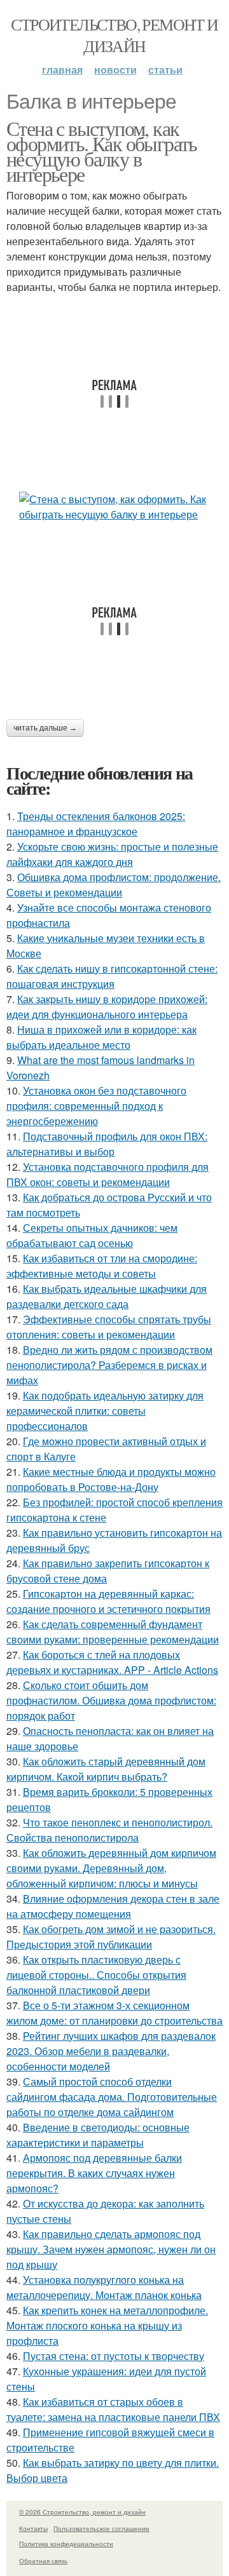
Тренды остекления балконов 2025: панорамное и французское (96, 824)
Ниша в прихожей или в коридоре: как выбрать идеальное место (101, 1037)
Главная (62, 70)
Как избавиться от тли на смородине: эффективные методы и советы (102, 1266)
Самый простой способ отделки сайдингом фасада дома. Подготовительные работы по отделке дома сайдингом (112, 2097)
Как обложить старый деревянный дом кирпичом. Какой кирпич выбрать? (106, 1769)
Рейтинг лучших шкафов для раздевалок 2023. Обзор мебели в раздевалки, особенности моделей (111, 2051)
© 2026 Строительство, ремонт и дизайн (82, 2512)
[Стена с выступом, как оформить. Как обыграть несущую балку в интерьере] (114, 507)
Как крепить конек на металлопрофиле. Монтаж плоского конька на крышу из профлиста (107, 2325)
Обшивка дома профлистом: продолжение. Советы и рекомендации (114, 885)
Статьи (165, 70)
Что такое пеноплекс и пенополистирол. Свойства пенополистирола (109, 1830)
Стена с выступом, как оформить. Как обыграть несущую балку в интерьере (102, 151)
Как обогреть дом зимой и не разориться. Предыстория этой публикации (111, 1937)
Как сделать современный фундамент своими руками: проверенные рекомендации (113, 1632)
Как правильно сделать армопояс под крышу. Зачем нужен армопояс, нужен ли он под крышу (111, 2249)
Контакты (33, 2528)
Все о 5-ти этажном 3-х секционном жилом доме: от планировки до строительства (114, 2013)
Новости (115, 70)
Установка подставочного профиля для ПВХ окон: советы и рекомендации (108, 1174)
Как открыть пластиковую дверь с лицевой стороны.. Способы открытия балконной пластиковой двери (96, 1975)
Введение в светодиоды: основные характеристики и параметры (98, 2135)
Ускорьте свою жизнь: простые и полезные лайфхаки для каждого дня (112, 854)
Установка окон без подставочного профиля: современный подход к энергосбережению (96, 1106)
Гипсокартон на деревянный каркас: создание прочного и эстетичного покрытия (108, 1601)
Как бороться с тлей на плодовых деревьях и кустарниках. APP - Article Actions (112, 1662)
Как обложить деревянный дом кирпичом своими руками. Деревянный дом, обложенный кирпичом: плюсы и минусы (111, 1868)
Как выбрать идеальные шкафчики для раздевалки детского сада (107, 1296)
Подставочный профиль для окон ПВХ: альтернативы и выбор (107, 1144)
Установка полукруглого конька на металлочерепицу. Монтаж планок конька (104, 2287)
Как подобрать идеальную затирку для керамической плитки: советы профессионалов (105, 1411)
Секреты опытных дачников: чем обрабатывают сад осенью (92, 1235)
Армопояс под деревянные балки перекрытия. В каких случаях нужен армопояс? (94, 2173)
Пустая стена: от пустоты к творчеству (114, 2356)
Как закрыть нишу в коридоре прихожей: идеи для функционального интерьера (107, 1007)
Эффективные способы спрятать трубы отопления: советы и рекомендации (109, 1327)
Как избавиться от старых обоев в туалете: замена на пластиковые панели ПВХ (113, 2409)
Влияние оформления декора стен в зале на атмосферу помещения (113, 1906)
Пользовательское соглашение (101, 2528)
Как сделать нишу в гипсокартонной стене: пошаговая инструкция (112, 976)
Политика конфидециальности (66, 2544)
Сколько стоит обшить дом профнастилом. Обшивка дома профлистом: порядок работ (111, 1700)
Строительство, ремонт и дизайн (114, 35)
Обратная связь (43, 2561)
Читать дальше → (45, 728)
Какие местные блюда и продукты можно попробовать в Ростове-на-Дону (111, 1479)
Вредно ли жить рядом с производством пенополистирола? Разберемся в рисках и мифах (109, 1365)
